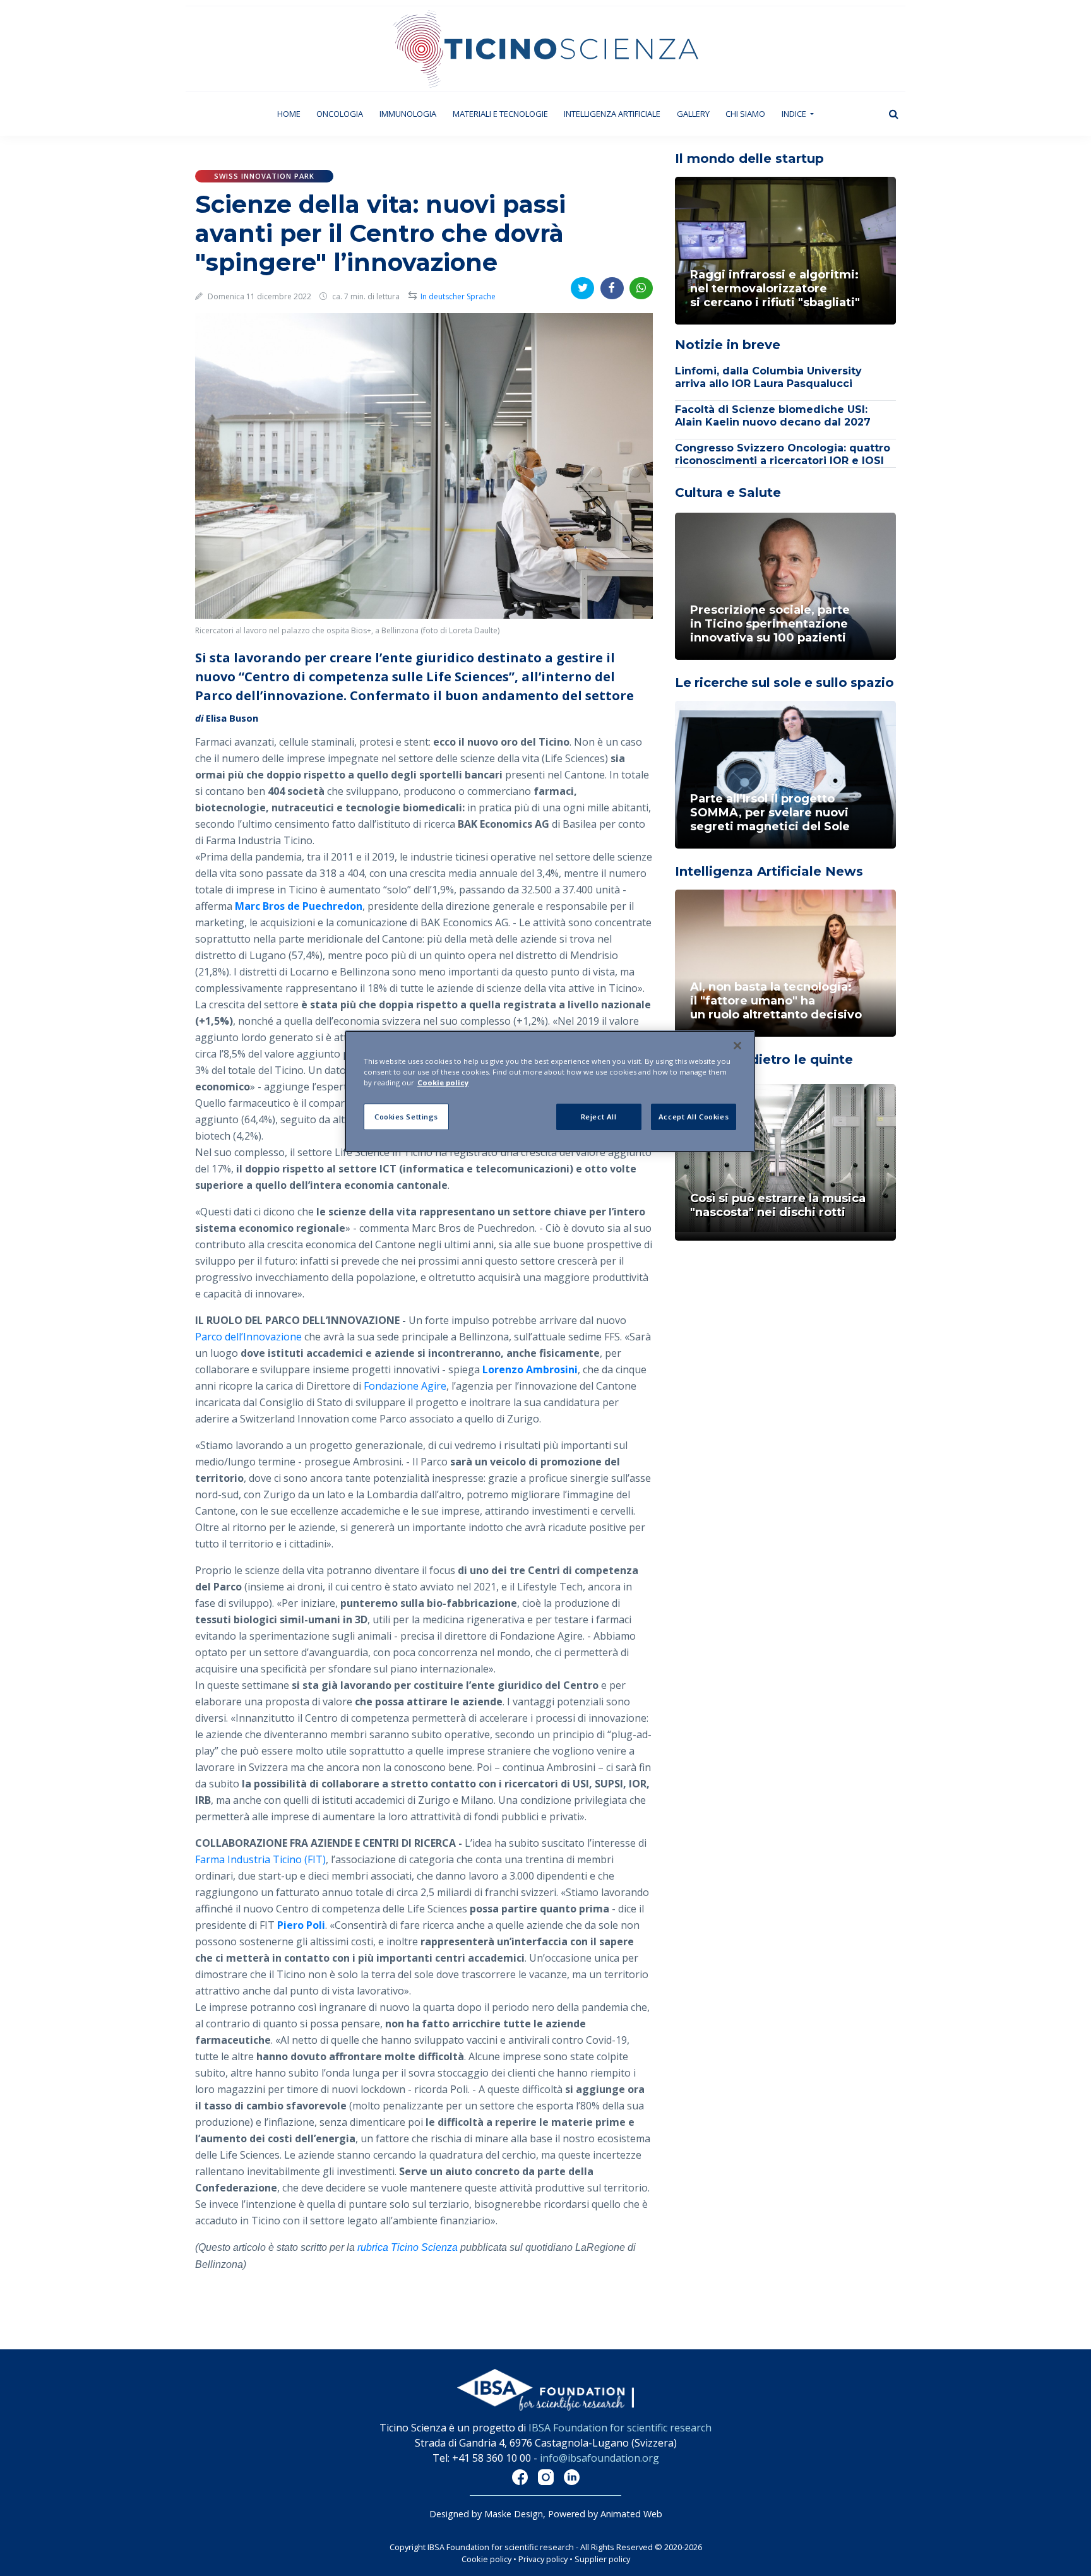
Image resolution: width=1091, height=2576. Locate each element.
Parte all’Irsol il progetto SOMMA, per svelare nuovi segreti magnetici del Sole (770, 813)
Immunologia (408, 114)
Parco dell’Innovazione (248, 1337)
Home (293, 113)
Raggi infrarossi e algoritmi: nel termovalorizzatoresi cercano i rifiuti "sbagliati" (775, 289)
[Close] (737, 1046)
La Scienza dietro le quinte (764, 1059)
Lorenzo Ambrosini (530, 1369)
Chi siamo (745, 114)
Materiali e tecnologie (500, 114)
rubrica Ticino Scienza (408, 2247)
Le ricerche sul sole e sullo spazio (784, 683)
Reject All (599, 1117)
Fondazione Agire (405, 1386)
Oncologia (340, 114)
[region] (550, 1091)
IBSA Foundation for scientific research (620, 2428)
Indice (795, 114)
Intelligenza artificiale (612, 114)
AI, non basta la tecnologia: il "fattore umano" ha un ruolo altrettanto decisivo (776, 1001)
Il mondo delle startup (749, 158)
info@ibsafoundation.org (599, 2458)
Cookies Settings (406, 1117)
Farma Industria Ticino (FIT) (260, 1859)
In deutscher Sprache (458, 296)
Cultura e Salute (728, 492)
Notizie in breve (728, 345)
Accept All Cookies (694, 1117)
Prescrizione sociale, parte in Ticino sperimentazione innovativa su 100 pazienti (770, 624)
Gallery (693, 114)
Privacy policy (543, 2559)
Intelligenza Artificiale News (769, 871)
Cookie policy (486, 2559)
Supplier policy (602, 2559)
